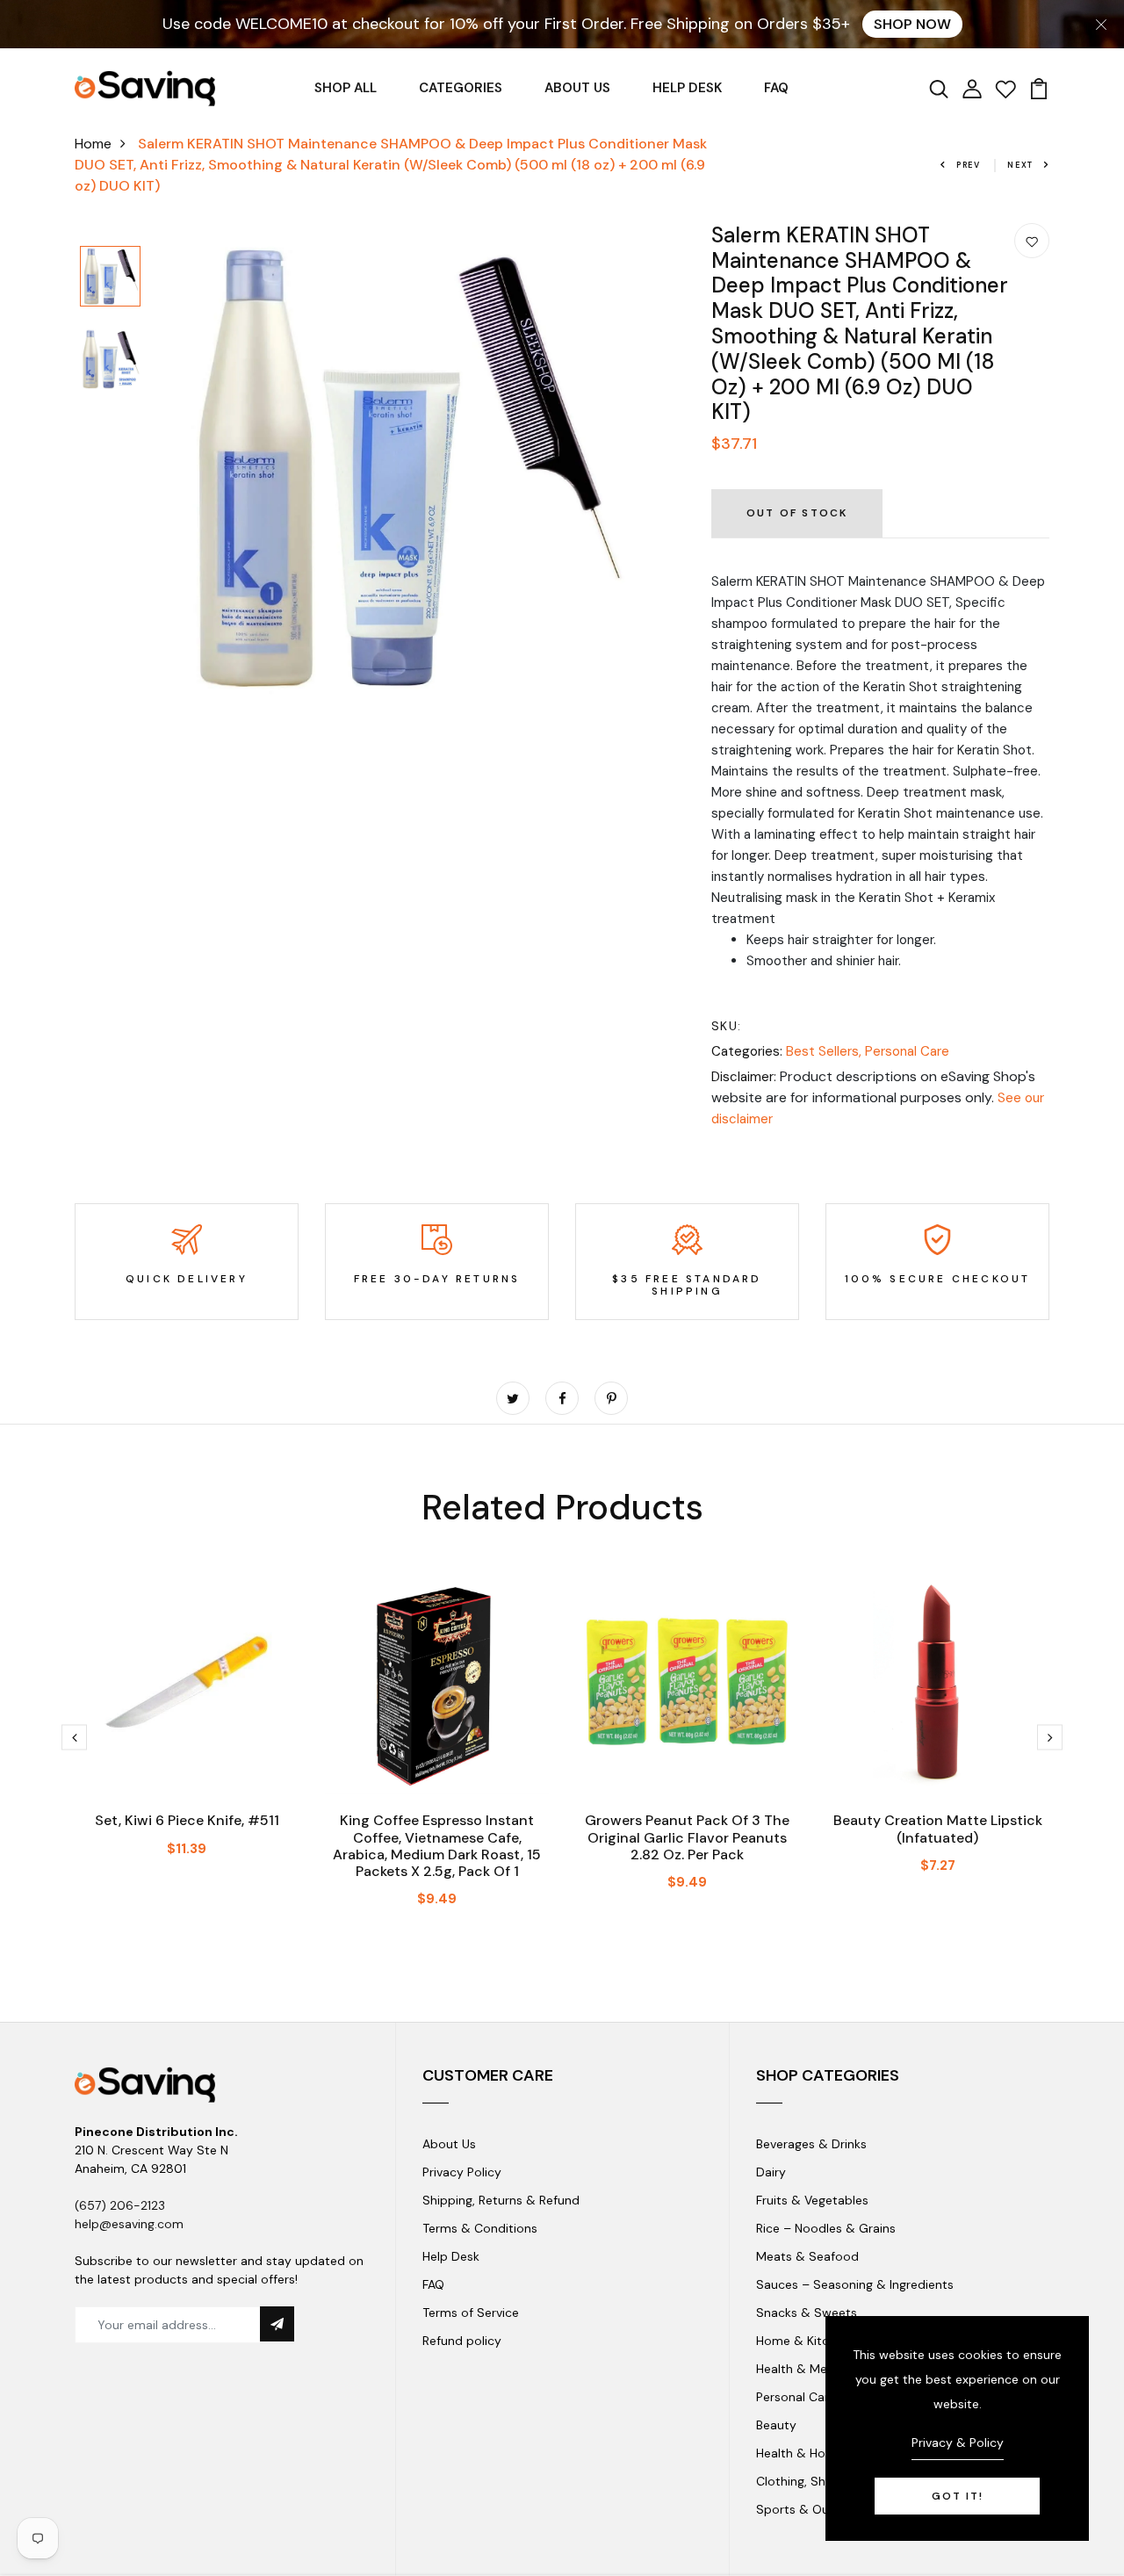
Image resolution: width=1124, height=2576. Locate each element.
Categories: (747, 1051)
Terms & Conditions (480, 2228)
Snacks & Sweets (807, 2313)
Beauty (776, 2425)
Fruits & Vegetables (812, 2200)
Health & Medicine (809, 2369)
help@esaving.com (129, 2224)
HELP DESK (687, 88)
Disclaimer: (744, 1077)
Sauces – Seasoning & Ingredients (855, 2284)
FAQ (776, 88)
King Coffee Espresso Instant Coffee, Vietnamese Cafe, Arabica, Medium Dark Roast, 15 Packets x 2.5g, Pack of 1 (437, 1846)
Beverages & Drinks (811, 2144)
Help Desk (451, 2256)
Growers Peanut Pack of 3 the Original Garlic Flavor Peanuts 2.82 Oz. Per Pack (687, 1837)
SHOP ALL (346, 88)
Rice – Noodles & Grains (826, 2228)
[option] (110, 278)
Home (93, 144)
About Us (449, 2144)
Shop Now (912, 24)
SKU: (727, 1026)
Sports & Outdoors (812, 2509)
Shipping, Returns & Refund (501, 2200)
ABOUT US (577, 88)
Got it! (958, 2496)
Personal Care (907, 1051)
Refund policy (462, 2341)
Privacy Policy (462, 2172)
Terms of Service (471, 2313)
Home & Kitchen (803, 2341)
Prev (969, 165)
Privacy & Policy (958, 2443)
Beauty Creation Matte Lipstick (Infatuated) (938, 1829)
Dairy (771, 2172)
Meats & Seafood (807, 2256)
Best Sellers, (825, 1051)
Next (1020, 165)
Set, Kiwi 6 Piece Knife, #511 (187, 1820)
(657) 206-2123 (120, 2205)
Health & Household (814, 2453)
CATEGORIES (461, 88)
